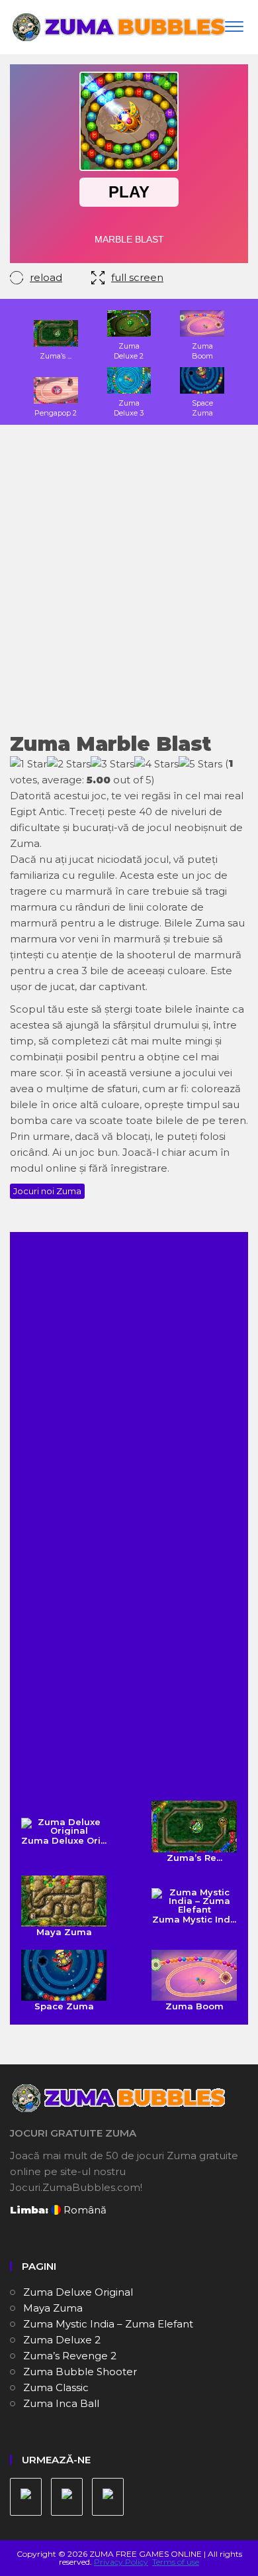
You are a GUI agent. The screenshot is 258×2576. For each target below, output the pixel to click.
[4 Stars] (156, 764)
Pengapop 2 (56, 413)
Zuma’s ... (56, 356)
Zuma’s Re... (194, 1857)
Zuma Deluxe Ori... (64, 1840)
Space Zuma (202, 408)
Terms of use (176, 2562)
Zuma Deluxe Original (78, 2292)
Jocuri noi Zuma (47, 1191)
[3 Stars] (112, 764)
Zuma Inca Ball (61, 2403)
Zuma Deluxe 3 (129, 408)
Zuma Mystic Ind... (194, 1919)
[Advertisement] (129, 587)
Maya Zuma (64, 1932)
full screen (137, 277)
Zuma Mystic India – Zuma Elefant (108, 2324)
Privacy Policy (121, 2562)
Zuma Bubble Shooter (80, 2372)
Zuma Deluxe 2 (129, 351)
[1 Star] (28, 764)
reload (46, 277)
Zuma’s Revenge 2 (70, 2356)
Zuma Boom (202, 351)
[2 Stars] (69, 764)
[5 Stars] (200, 764)
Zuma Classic (56, 2387)
